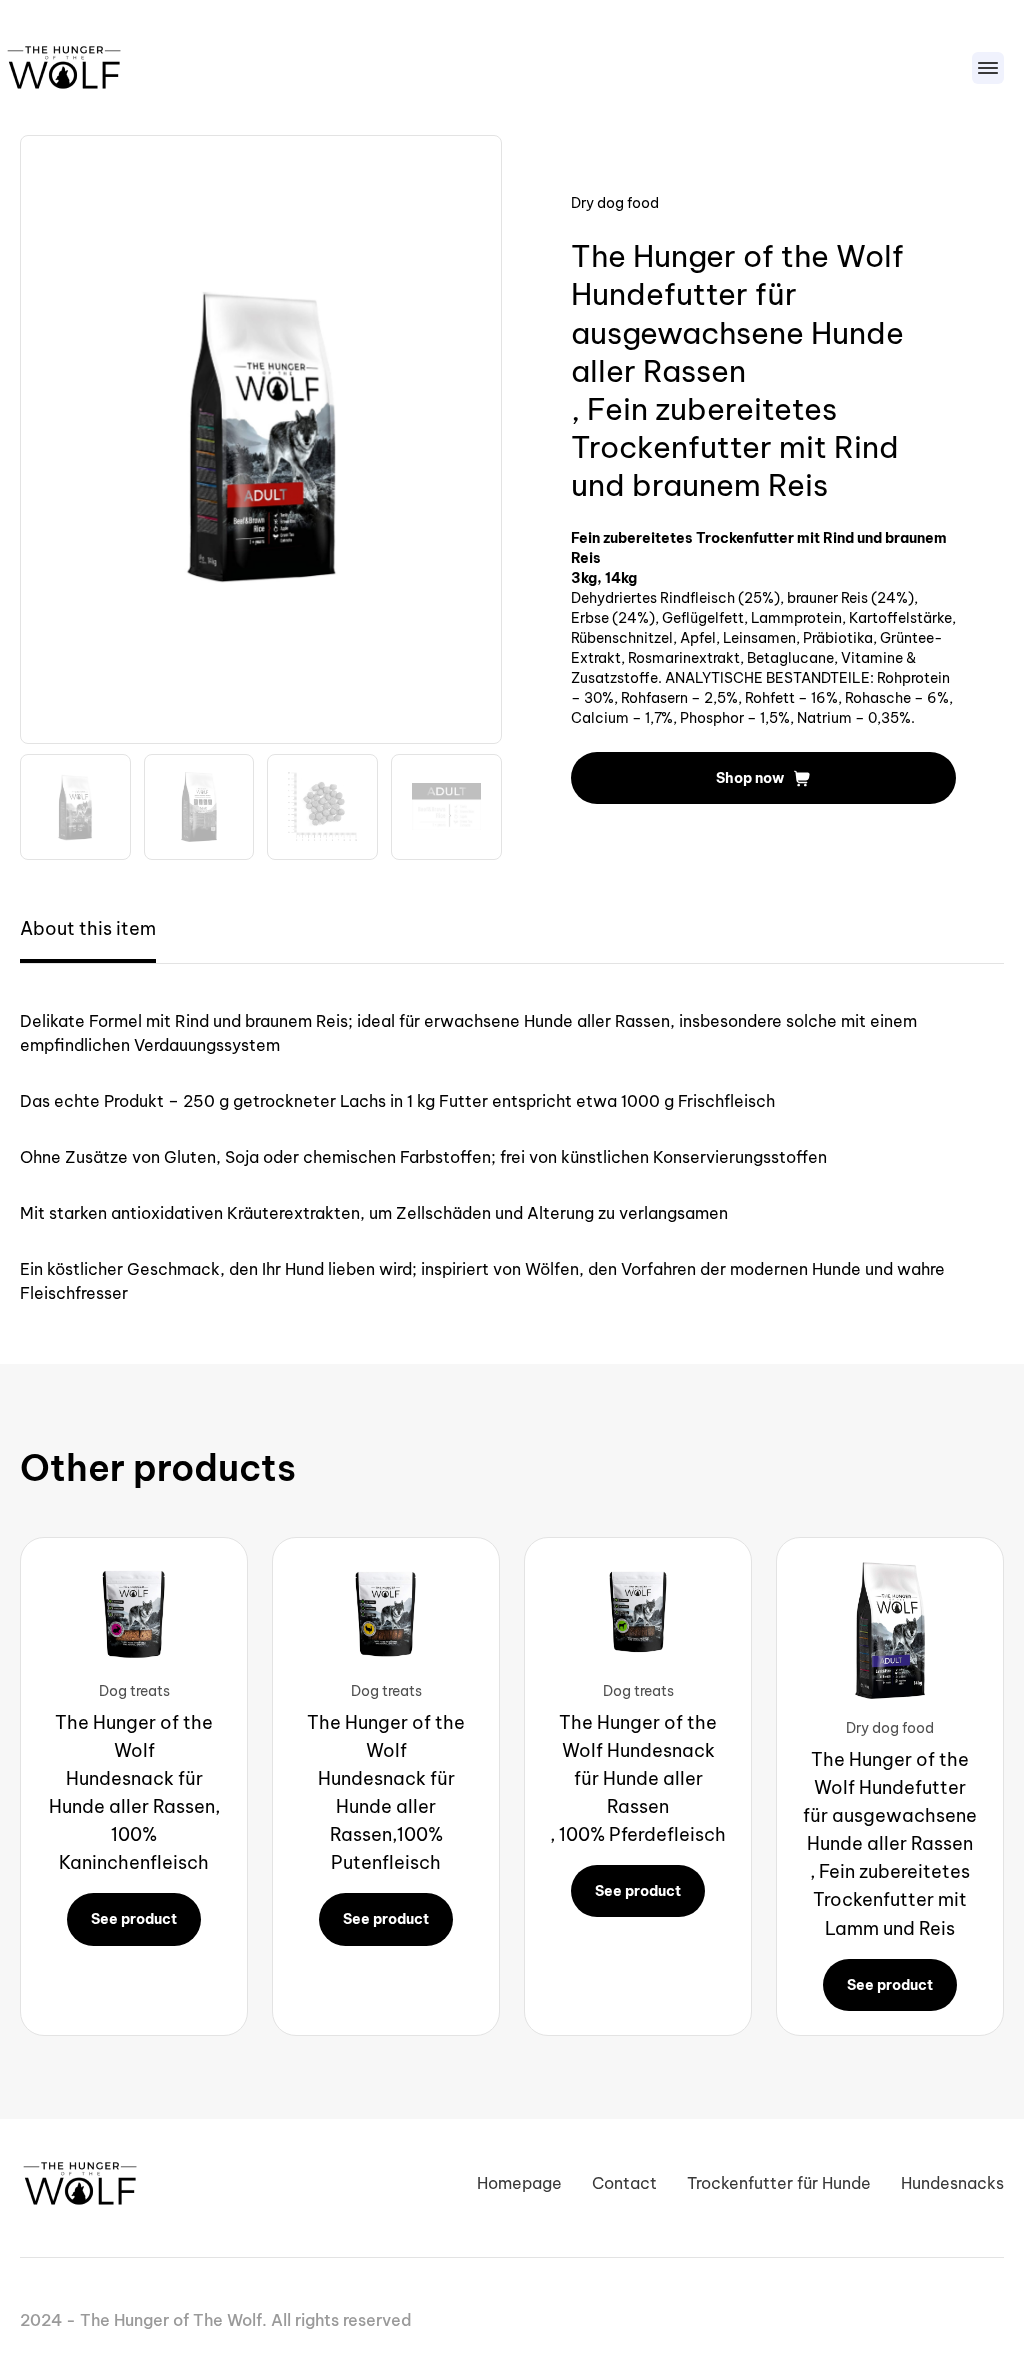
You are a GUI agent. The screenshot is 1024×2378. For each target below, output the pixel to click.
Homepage (519, 2183)
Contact (624, 2183)
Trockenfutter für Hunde (779, 2183)
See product (134, 1919)
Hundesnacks (952, 2183)
